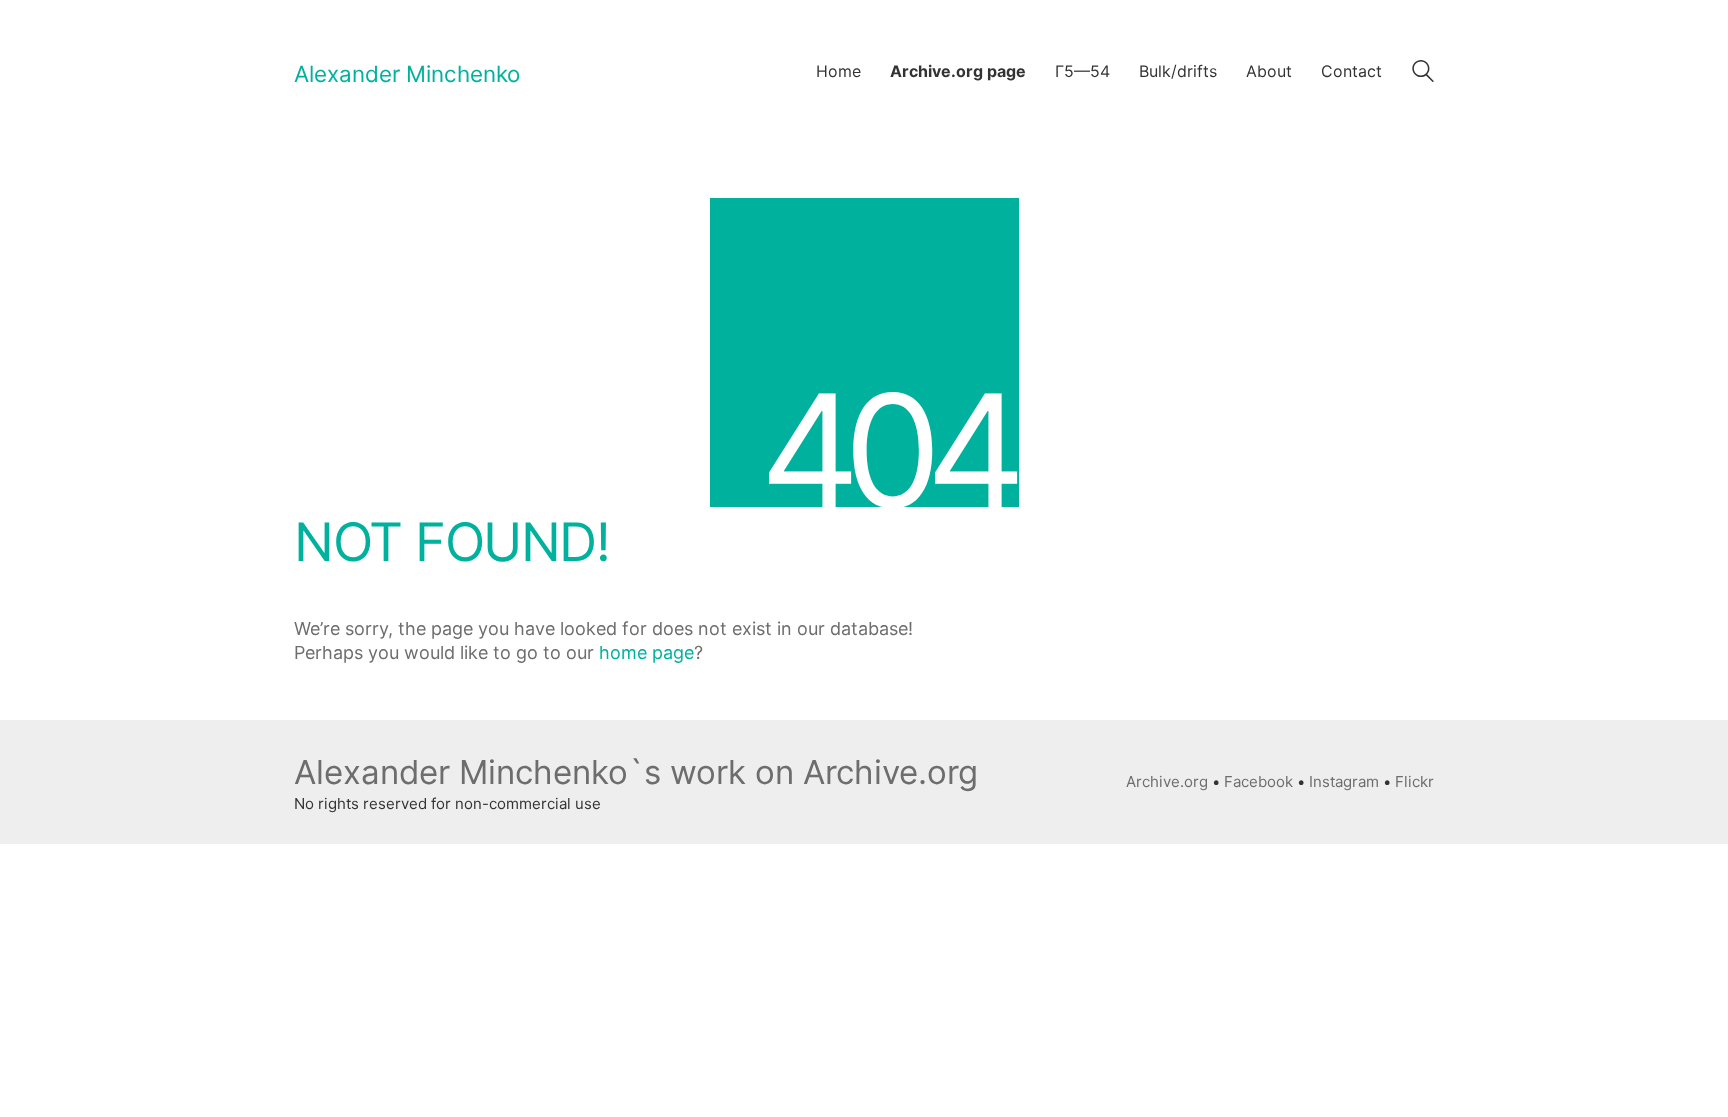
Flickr (1414, 781)
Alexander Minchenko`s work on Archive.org (636, 772)
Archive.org (1167, 781)
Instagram (1344, 781)
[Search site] (1423, 73)
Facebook (1258, 781)
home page (646, 652)
